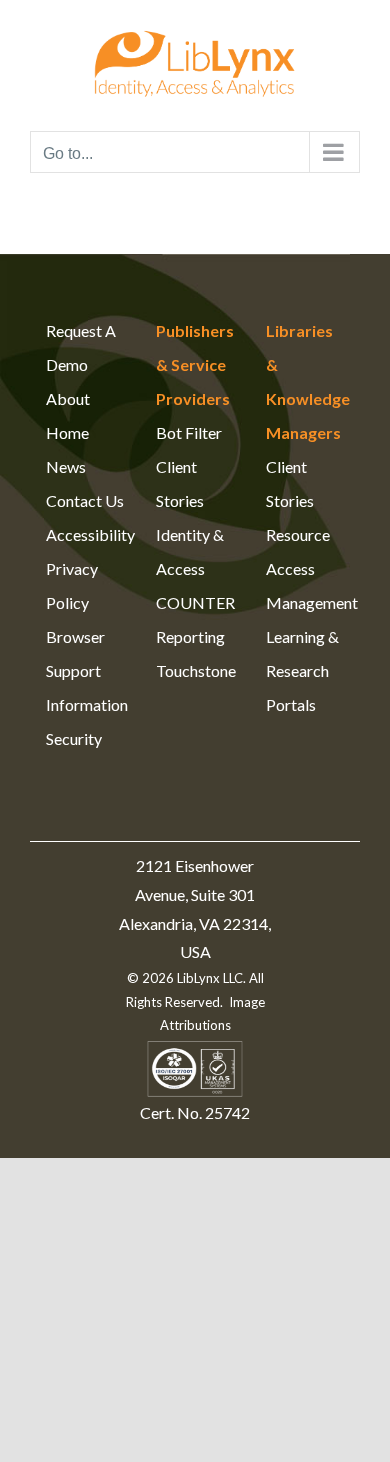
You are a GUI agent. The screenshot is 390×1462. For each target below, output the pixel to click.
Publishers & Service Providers (195, 364)
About (68, 398)
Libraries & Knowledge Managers (305, 381)
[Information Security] (195, 1052)
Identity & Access (190, 551)
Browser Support (75, 653)
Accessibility (85, 534)
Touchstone (195, 670)
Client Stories (180, 483)
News (66, 466)
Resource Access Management (305, 568)
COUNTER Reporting (195, 619)
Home (67, 432)
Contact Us (85, 500)
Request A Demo (81, 347)
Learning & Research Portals (302, 670)
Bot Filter (189, 432)
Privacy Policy (72, 585)
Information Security (85, 721)
